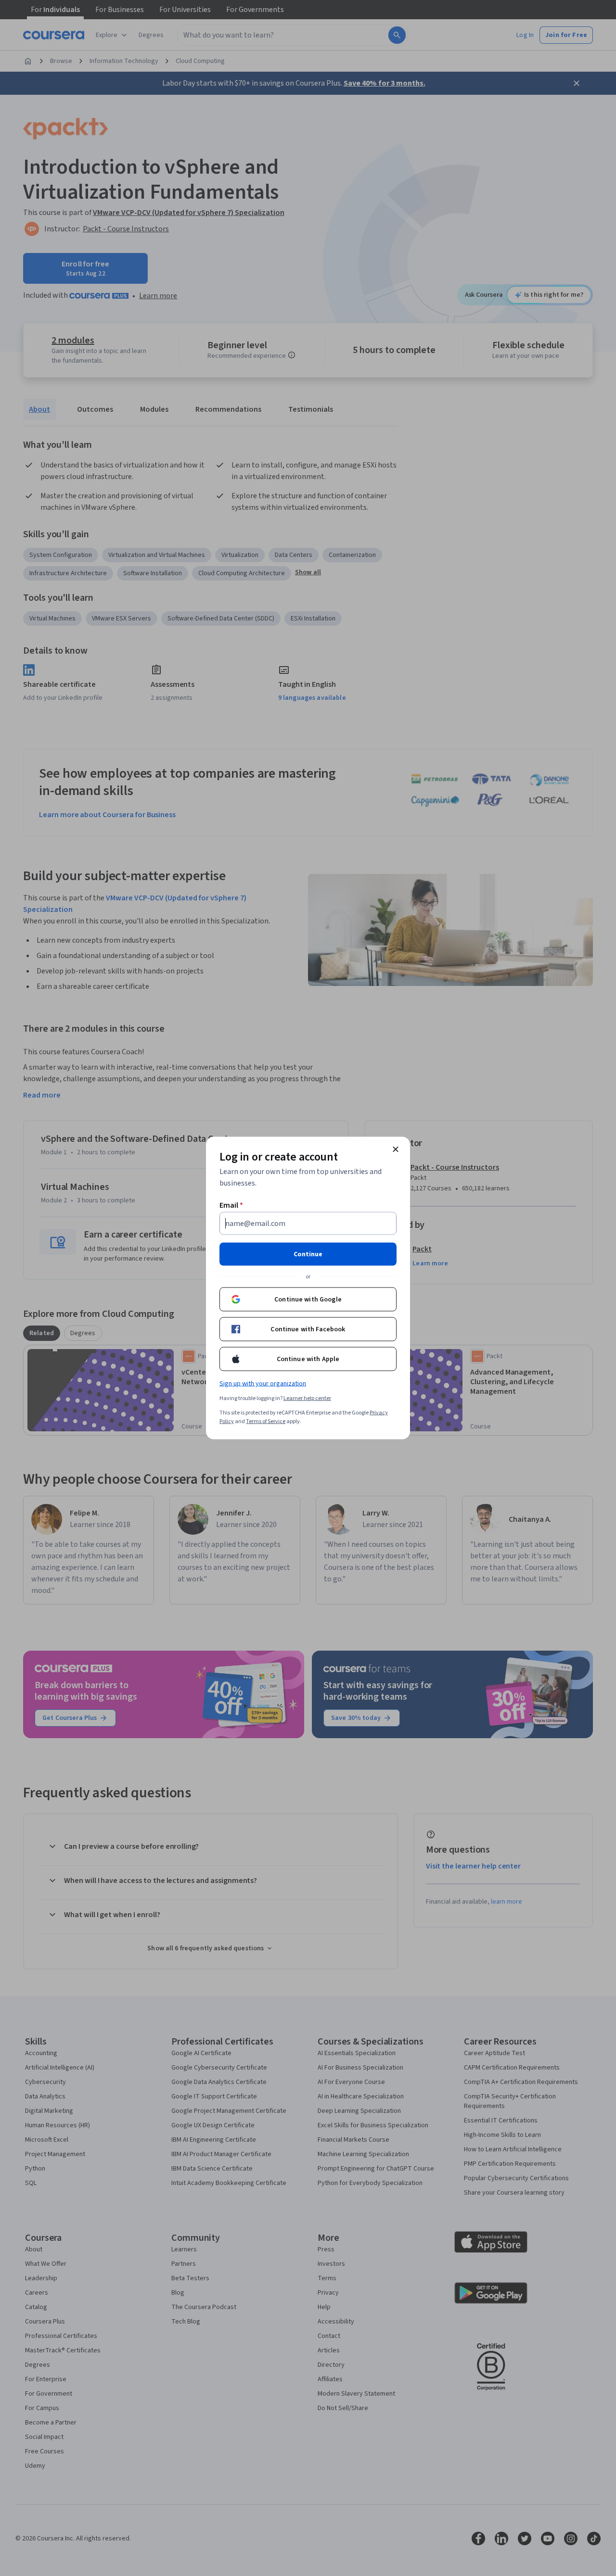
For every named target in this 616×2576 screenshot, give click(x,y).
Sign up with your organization (263, 1384)
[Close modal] (396, 1149)
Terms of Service (266, 1421)
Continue (308, 1254)
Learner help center (307, 1398)
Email (231, 1205)
